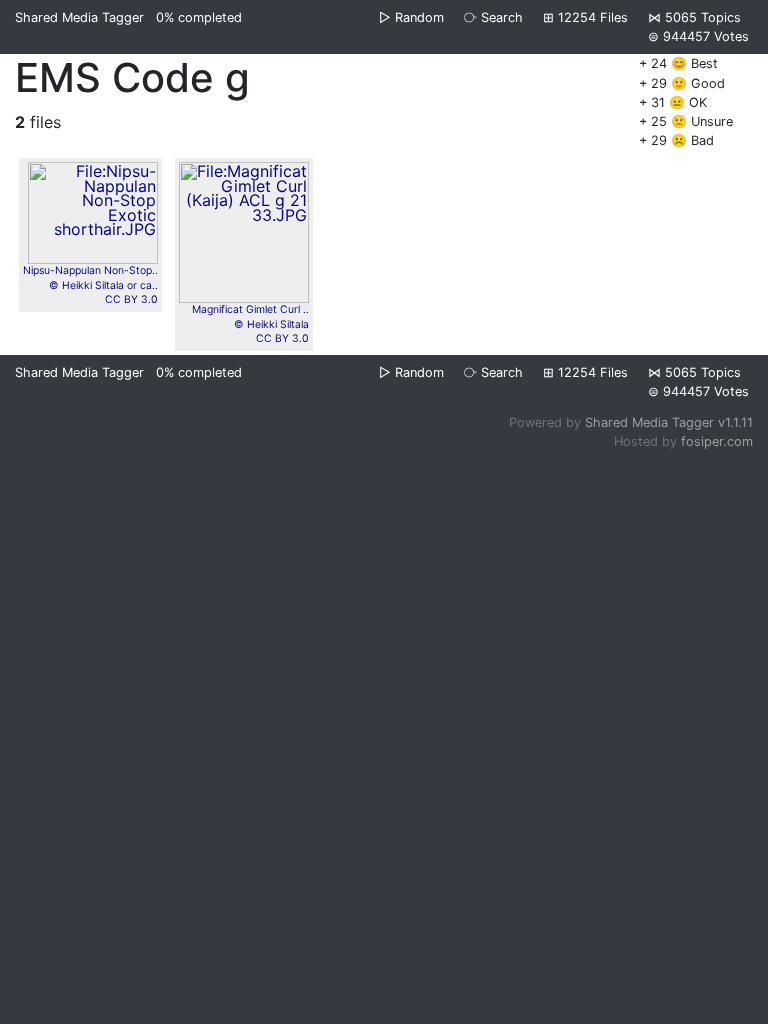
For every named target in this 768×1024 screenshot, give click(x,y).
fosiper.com (717, 441)
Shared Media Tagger (79, 17)
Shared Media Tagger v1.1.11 (669, 422)
